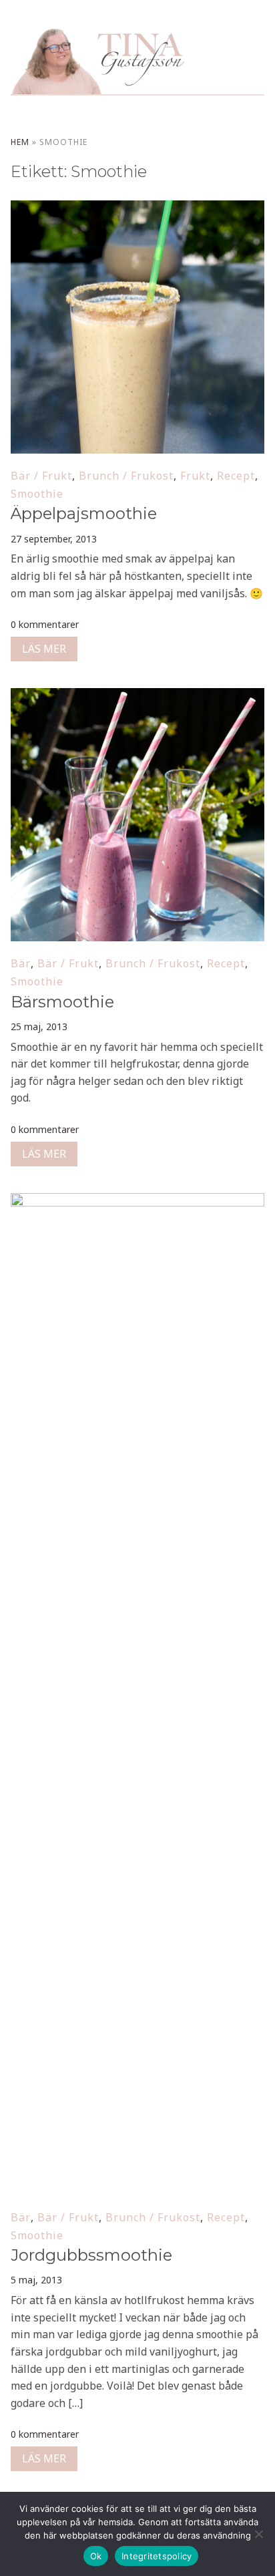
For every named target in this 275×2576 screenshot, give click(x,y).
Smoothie (37, 494)
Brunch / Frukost (126, 476)
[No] (258, 2534)
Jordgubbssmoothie (91, 2255)
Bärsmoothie (62, 1002)
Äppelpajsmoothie (84, 513)
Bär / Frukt (41, 476)
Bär (21, 963)
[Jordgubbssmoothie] (137, 1202)
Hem (20, 142)
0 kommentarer (45, 624)
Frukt (195, 476)
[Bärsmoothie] (137, 697)
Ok (96, 2556)
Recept (236, 476)
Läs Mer (44, 649)
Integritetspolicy (157, 2556)
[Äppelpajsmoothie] (137, 209)
